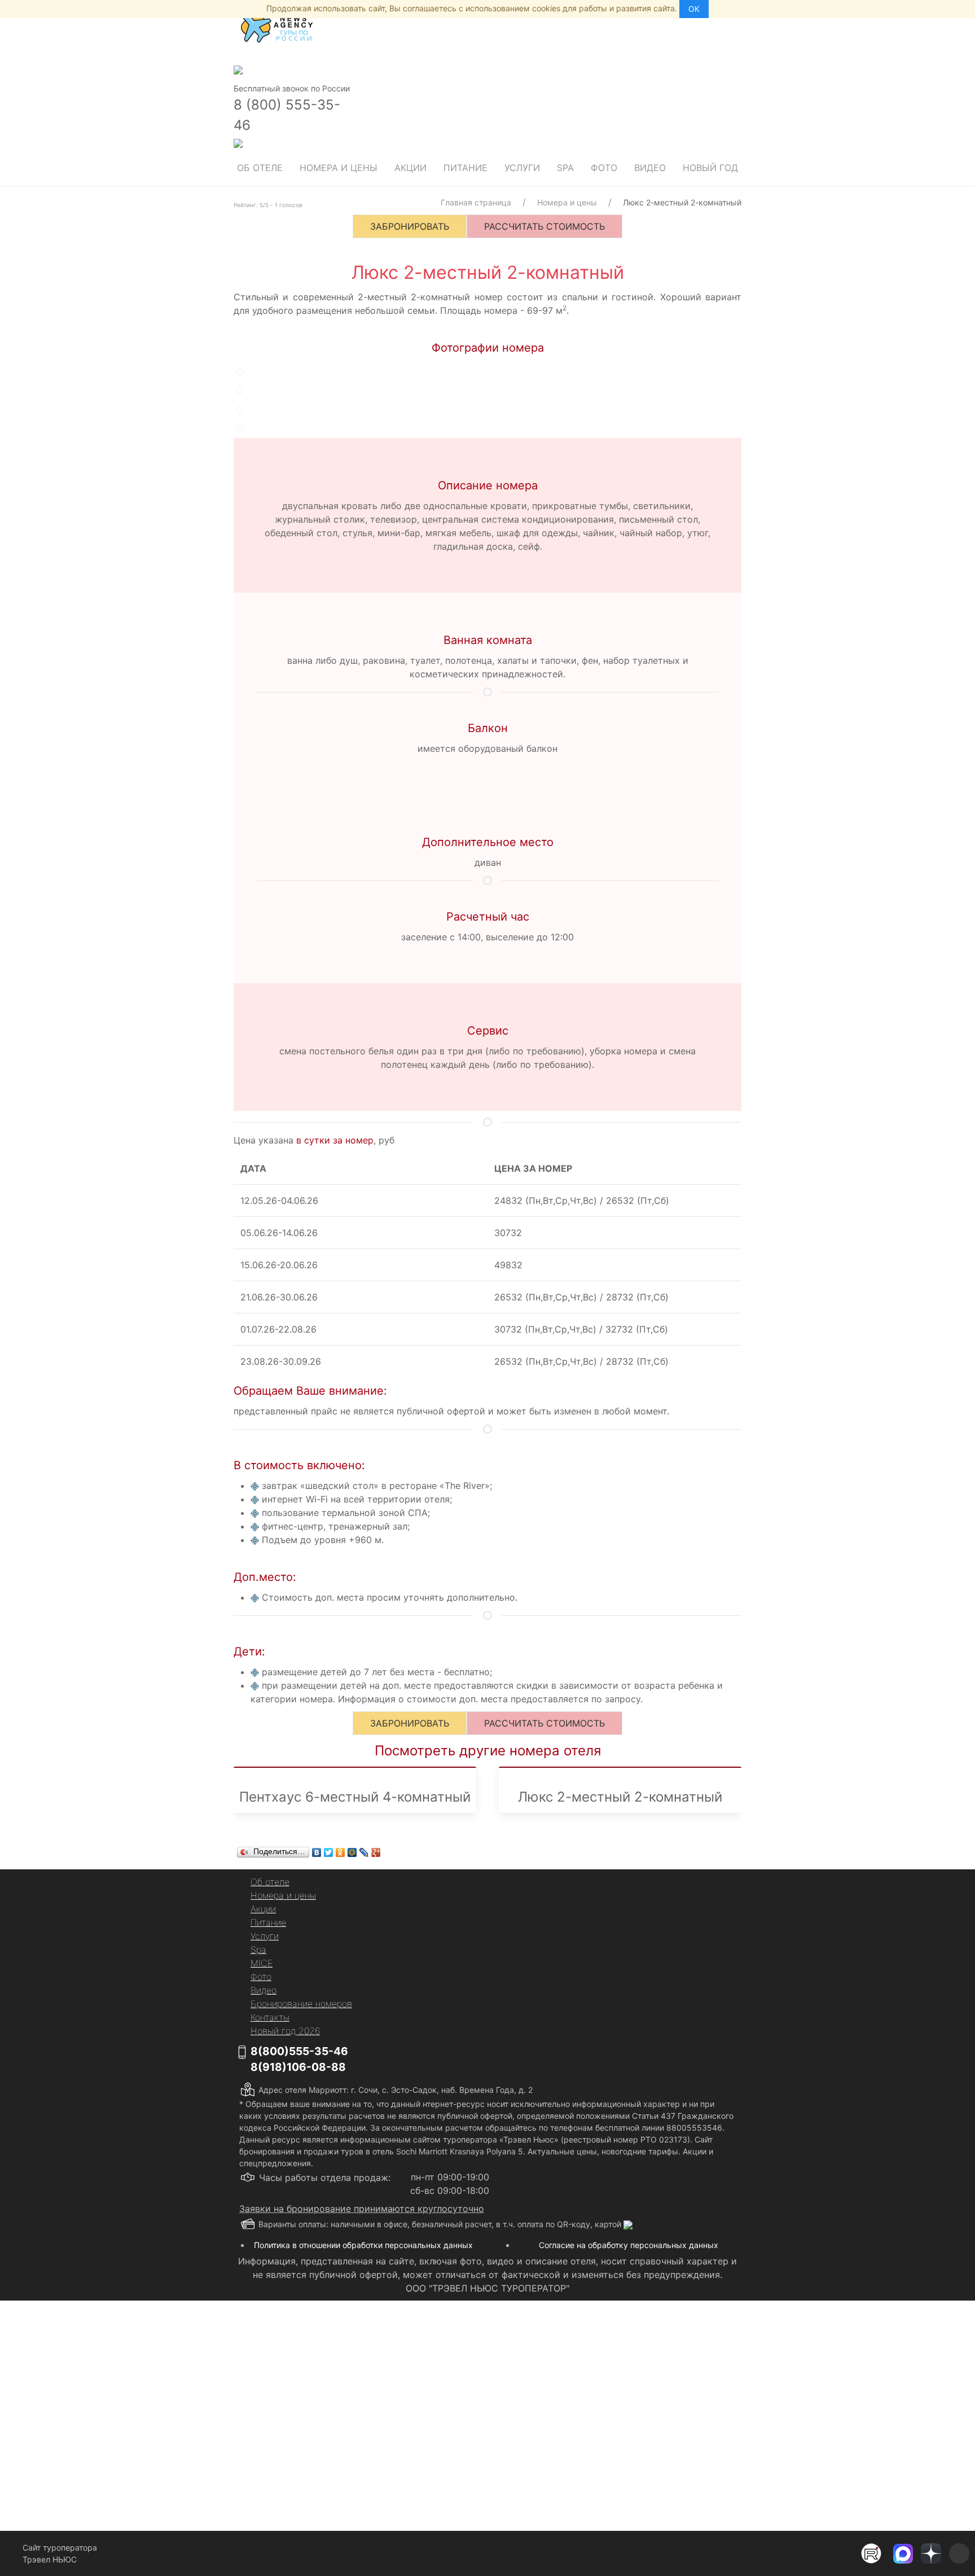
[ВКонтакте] (317, 1852)
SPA (565, 168)
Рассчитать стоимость (544, 226)
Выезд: (349, 2409)
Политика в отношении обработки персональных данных (363, 2245)
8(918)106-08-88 (298, 2067)
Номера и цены (339, 168)
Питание (465, 168)
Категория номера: (372, 2336)
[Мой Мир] (352, 1852)
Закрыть (601, 2499)
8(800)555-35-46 (299, 2051)
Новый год (710, 168)
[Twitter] (329, 1852)
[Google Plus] (376, 1852)
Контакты (270, 2017)
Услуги (522, 168)
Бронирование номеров (301, 2004)
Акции (410, 168)
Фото (604, 168)
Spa (258, 1949)
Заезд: (348, 2373)
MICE (262, 1963)
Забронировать (410, 226)
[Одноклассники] (341, 1852)
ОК (694, 9)
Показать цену (409, 2450)
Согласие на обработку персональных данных (629, 2245)
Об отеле (260, 168)
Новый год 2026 (285, 2031)
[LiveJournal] (364, 1852)
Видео (650, 168)
